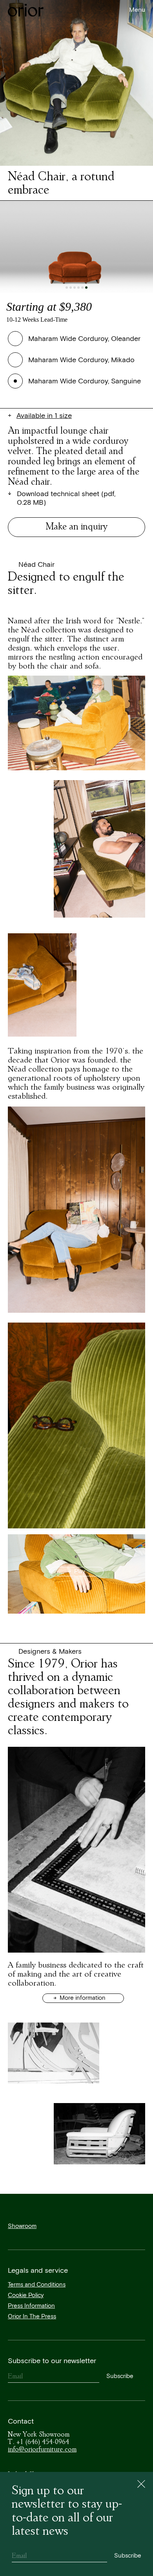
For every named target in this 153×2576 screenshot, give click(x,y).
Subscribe (120, 2376)
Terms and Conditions (37, 2285)
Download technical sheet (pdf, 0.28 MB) (66, 499)
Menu (137, 10)
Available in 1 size (44, 416)
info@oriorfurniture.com (42, 2449)
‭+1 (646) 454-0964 (38, 2442)
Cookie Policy (26, 2295)
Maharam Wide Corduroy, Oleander (84, 339)
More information (82, 1998)
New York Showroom (39, 2434)
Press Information (31, 2306)
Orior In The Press (32, 2317)
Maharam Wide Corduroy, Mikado (81, 360)
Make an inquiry (77, 526)
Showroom (22, 2226)
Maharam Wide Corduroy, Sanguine (85, 381)
